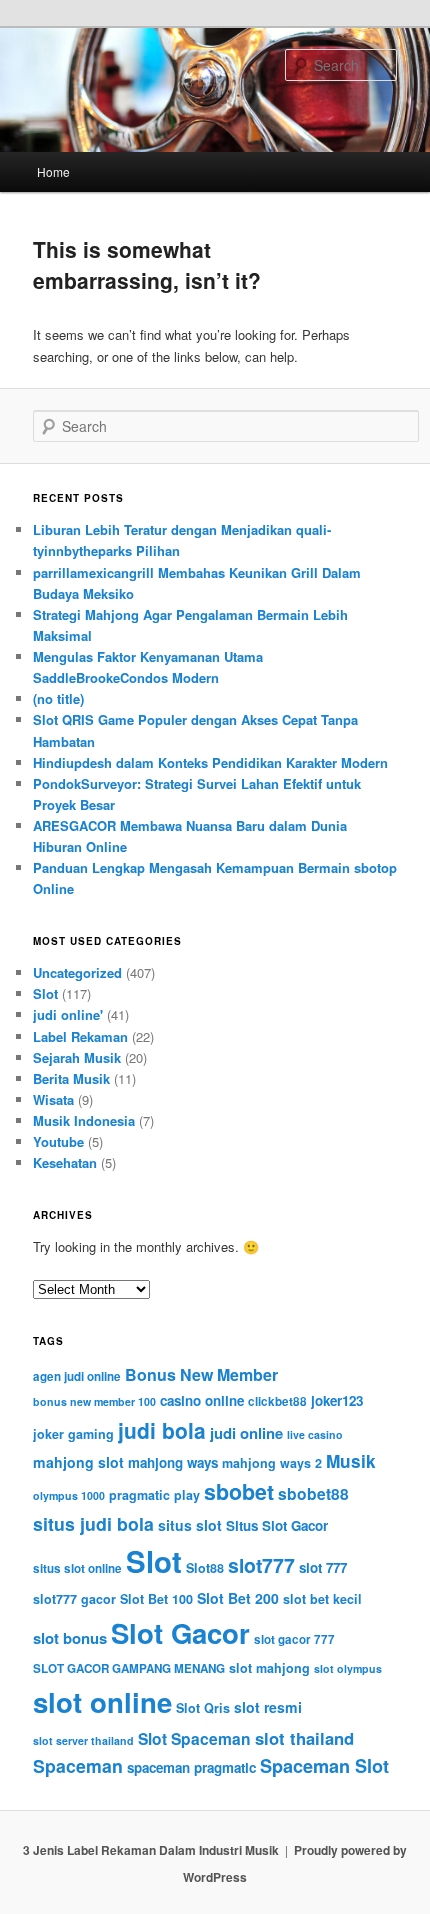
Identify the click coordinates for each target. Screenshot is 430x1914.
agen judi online (77, 1376)
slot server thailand (83, 1740)
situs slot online (77, 1568)
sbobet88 (313, 1493)
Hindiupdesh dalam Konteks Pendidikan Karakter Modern (210, 762)
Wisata (53, 1099)
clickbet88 (277, 1401)
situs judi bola (93, 1523)
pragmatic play (154, 1495)
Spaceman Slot (324, 1766)
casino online (202, 1400)
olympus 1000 (69, 1495)
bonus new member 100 (94, 1401)
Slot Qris (203, 1708)
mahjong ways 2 (272, 1463)
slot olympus (348, 1668)
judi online (246, 1433)
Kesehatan (65, 1162)
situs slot (190, 1525)
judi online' (68, 1014)
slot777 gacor (74, 1599)
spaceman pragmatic (191, 1767)
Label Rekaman (80, 1036)
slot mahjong (269, 1668)
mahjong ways (173, 1462)
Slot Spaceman (194, 1738)
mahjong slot (78, 1462)
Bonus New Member (201, 1374)
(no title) (58, 698)
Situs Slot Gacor (277, 1525)
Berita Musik (71, 1078)
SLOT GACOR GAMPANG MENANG (129, 1668)
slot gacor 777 (294, 1639)
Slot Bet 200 (238, 1598)
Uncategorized (77, 972)
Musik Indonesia (84, 1120)
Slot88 (205, 1568)
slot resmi (268, 1707)
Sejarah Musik (77, 1057)
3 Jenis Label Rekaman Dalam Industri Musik (151, 1850)
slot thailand (304, 1738)
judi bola (162, 1430)
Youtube (58, 1141)
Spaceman (78, 1765)
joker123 (337, 1400)
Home (53, 171)
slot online (102, 1701)
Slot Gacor (180, 1632)
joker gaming (73, 1434)
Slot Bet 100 (156, 1599)
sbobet (239, 1491)
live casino (315, 1434)
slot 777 (323, 1567)
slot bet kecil (322, 1599)
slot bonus (70, 1638)
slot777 (261, 1565)
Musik (351, 1461)
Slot (45, 993)
